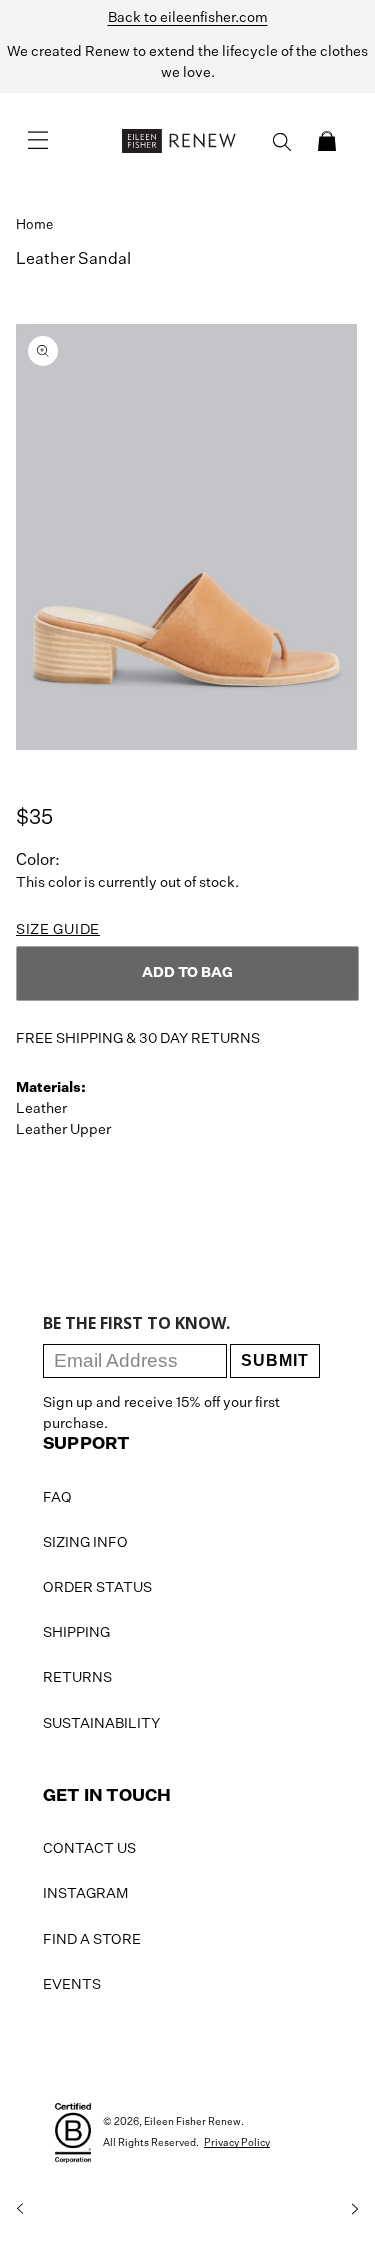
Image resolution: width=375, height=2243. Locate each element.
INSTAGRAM (85, 1894)
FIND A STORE (92, 1940)
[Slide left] (20, 2209)
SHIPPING (76, 1633)
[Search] (282, 142)
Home (34, 225)
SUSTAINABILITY (101, 1724)
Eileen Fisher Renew (192, 2122)
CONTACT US (89, 1849)
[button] (327, 141)
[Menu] (38, 141)
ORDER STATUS (97, 1588)
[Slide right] (355, 2209)
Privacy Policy (237, 2143)
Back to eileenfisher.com (188, 18)
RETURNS (77, 1678)
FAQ (57, 1498)
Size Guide (58, 930)
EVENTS (72, 1985)
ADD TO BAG (187, 973)
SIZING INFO (85, 1543)
